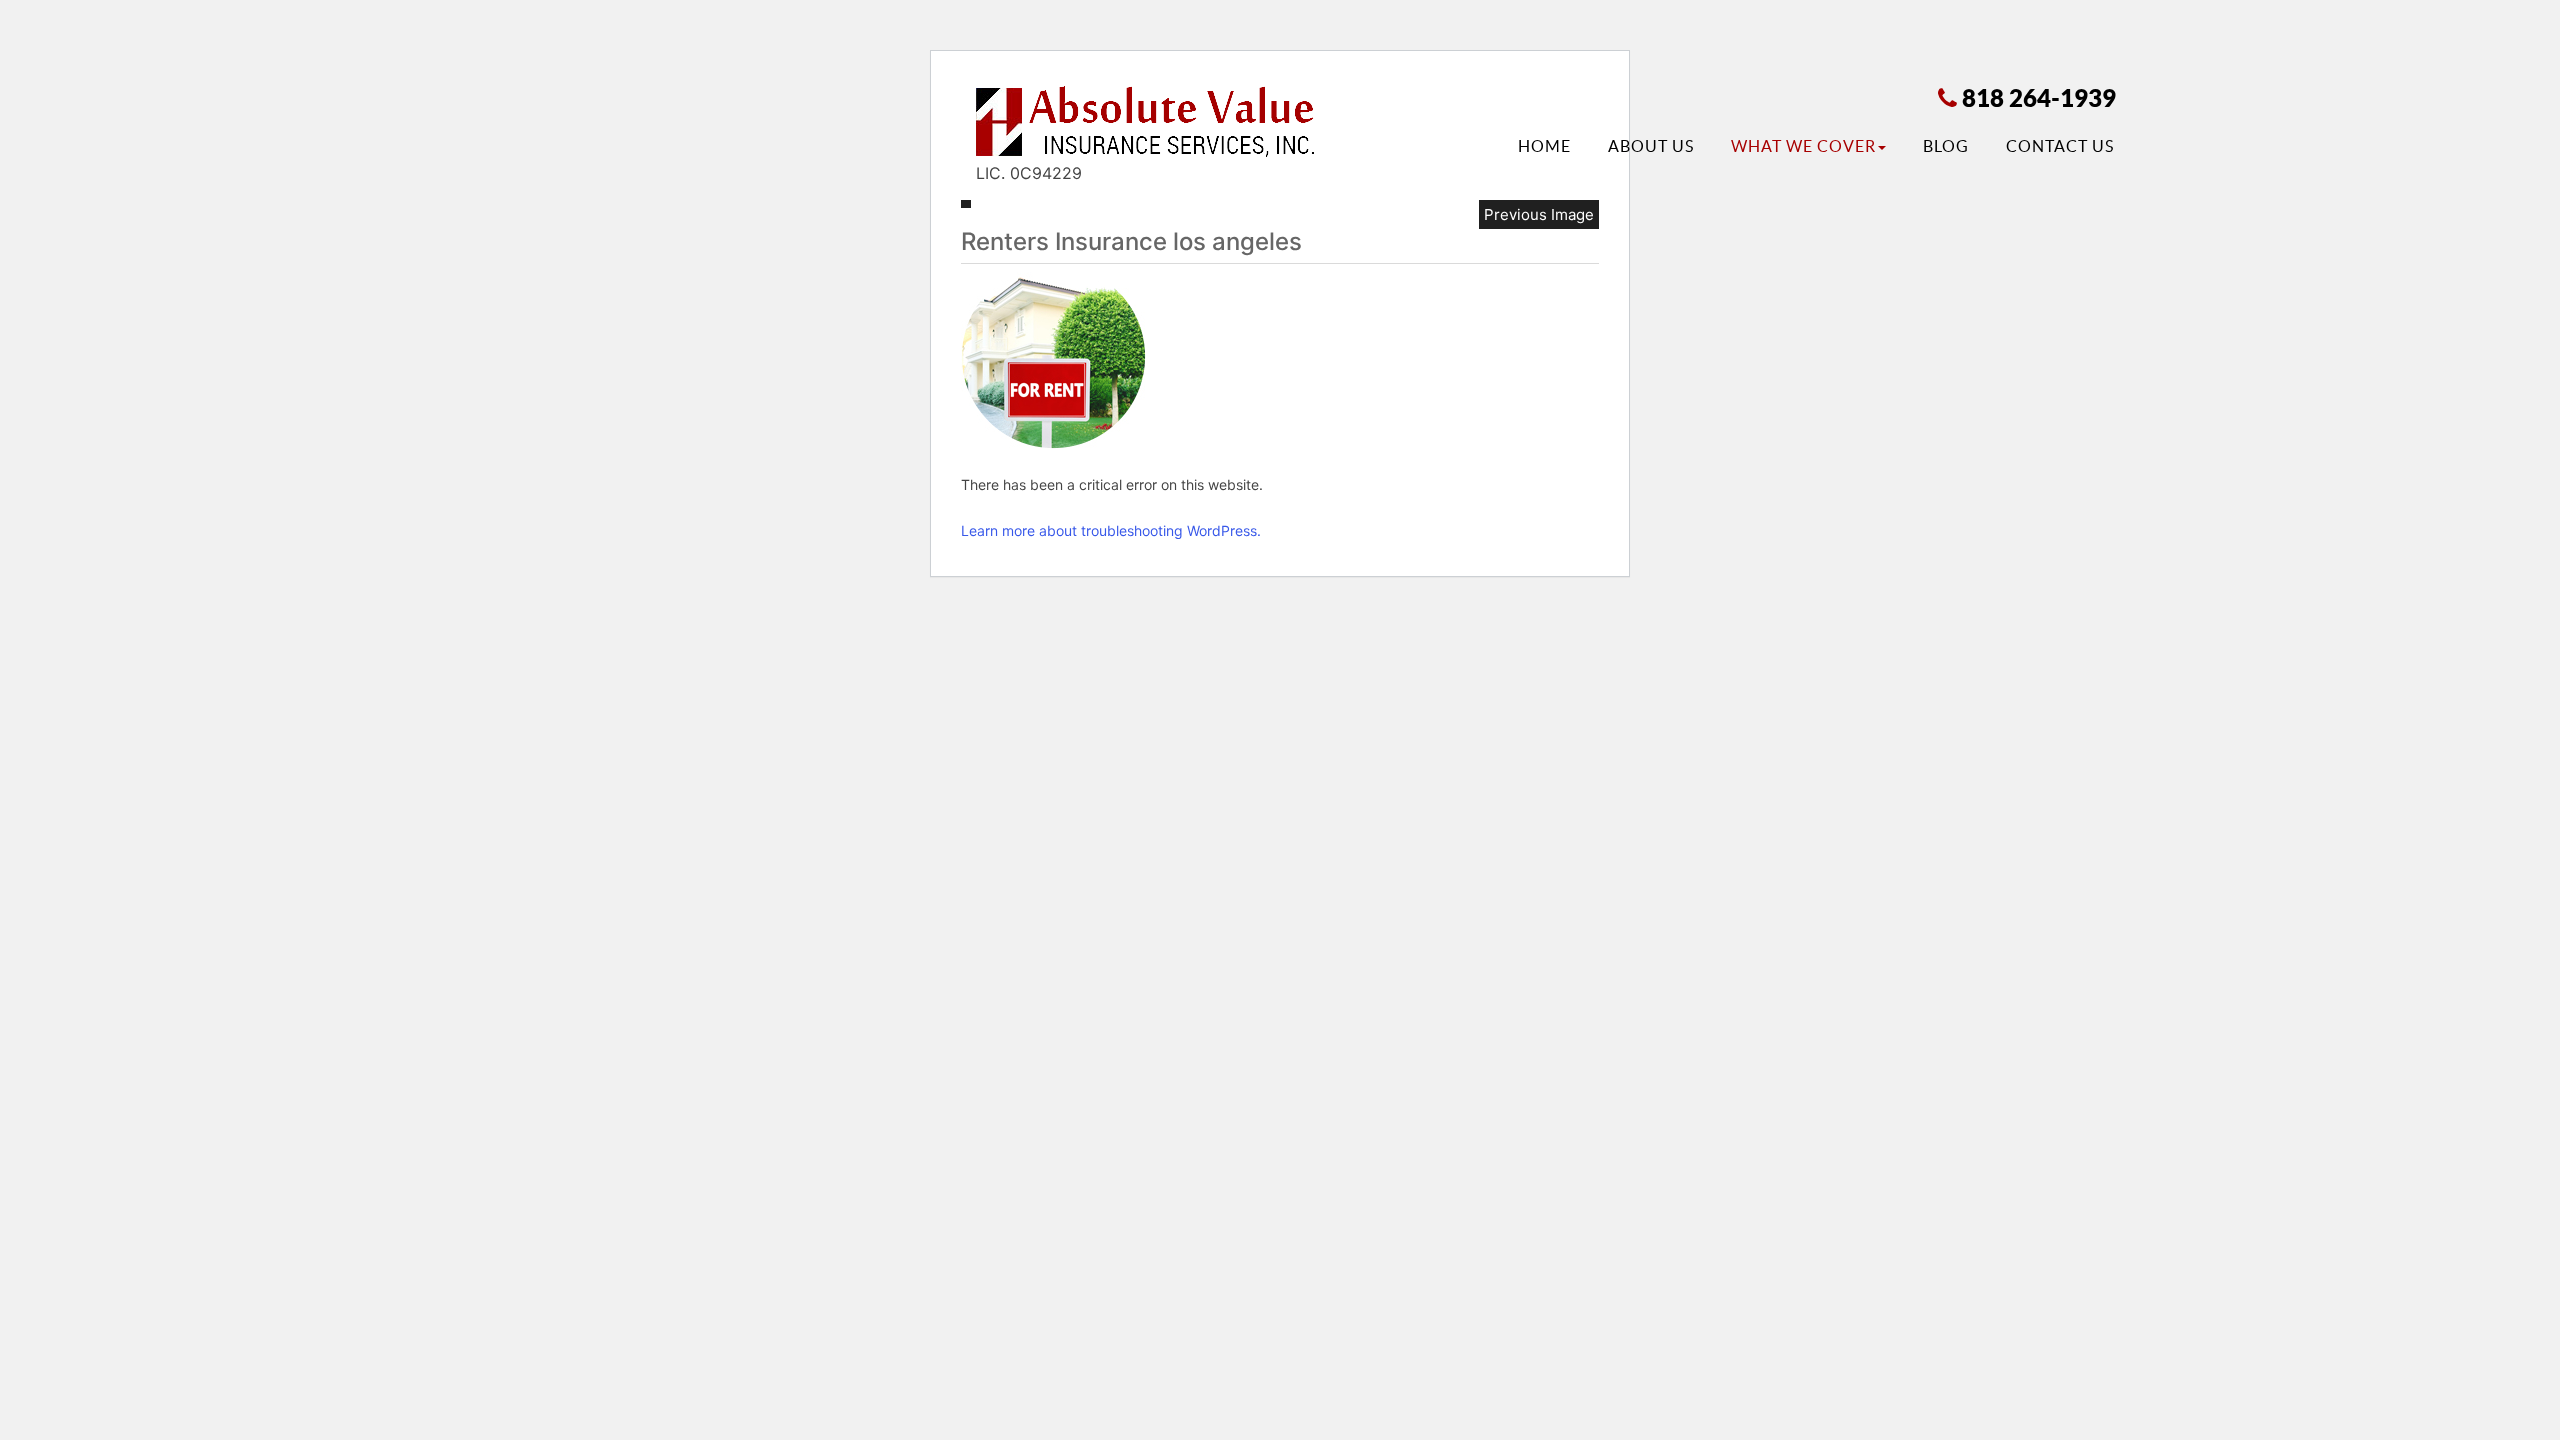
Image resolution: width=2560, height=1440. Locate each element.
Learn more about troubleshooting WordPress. (1111, 530)
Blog (1946, 146)
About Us (1651, 146)
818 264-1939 (2039, 98)
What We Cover (1803, 146)
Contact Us (2060, 146)
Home (1544, 146)
